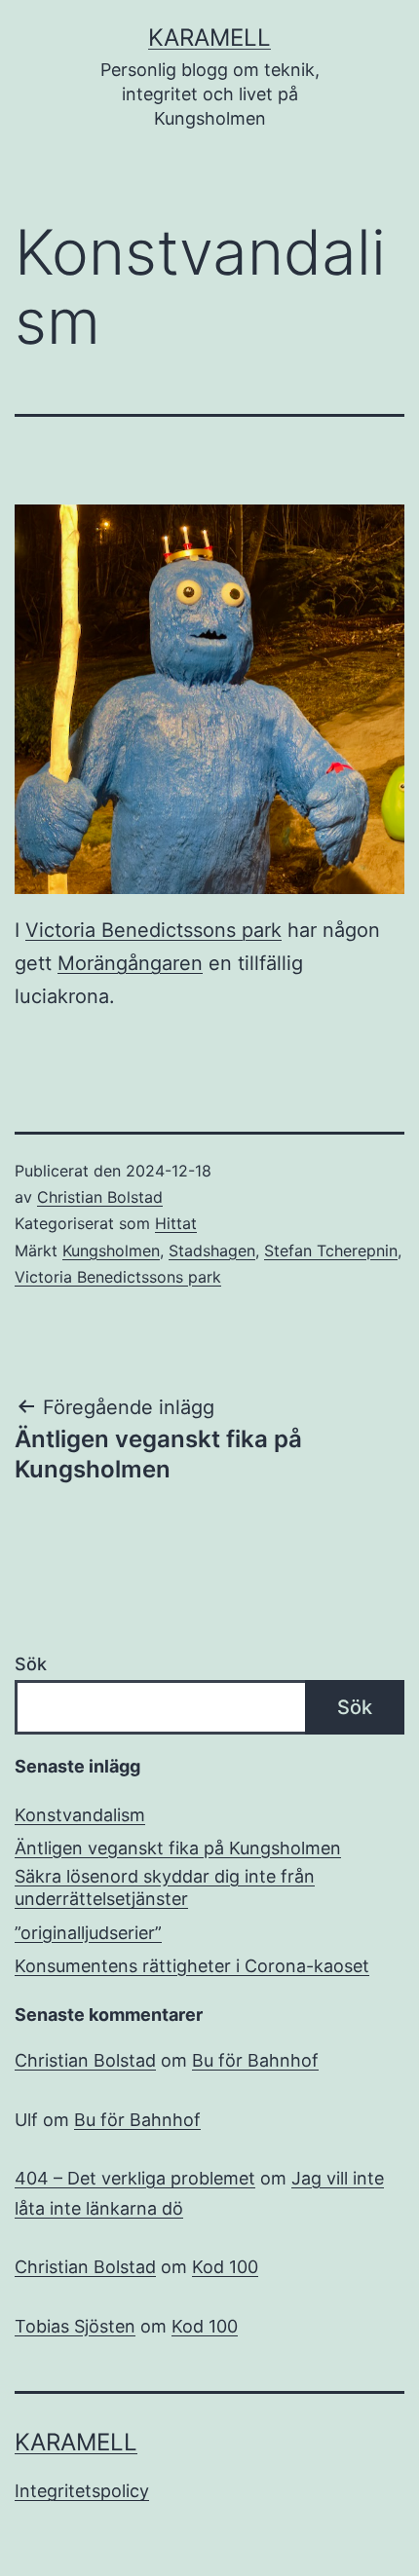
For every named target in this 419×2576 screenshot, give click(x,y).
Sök (31, 1664)
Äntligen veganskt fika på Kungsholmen (178, 1848)
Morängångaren (130, 963)
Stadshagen (212, 1251)
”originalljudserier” (88, 1933)
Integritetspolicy (82, 2491)
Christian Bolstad (100, 1197)
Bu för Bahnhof (255, 2060)
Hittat (176, 1223)
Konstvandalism (80, 1815)
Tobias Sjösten (75, 2326)
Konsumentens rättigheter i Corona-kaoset (192, 1966)
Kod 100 (225, 2267)
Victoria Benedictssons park (153, 930)
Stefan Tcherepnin (331, 1251)
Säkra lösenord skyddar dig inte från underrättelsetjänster (165, 1887)
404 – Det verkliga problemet (135, 2178)
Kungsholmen (111, 1251)
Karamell (209, 37)
